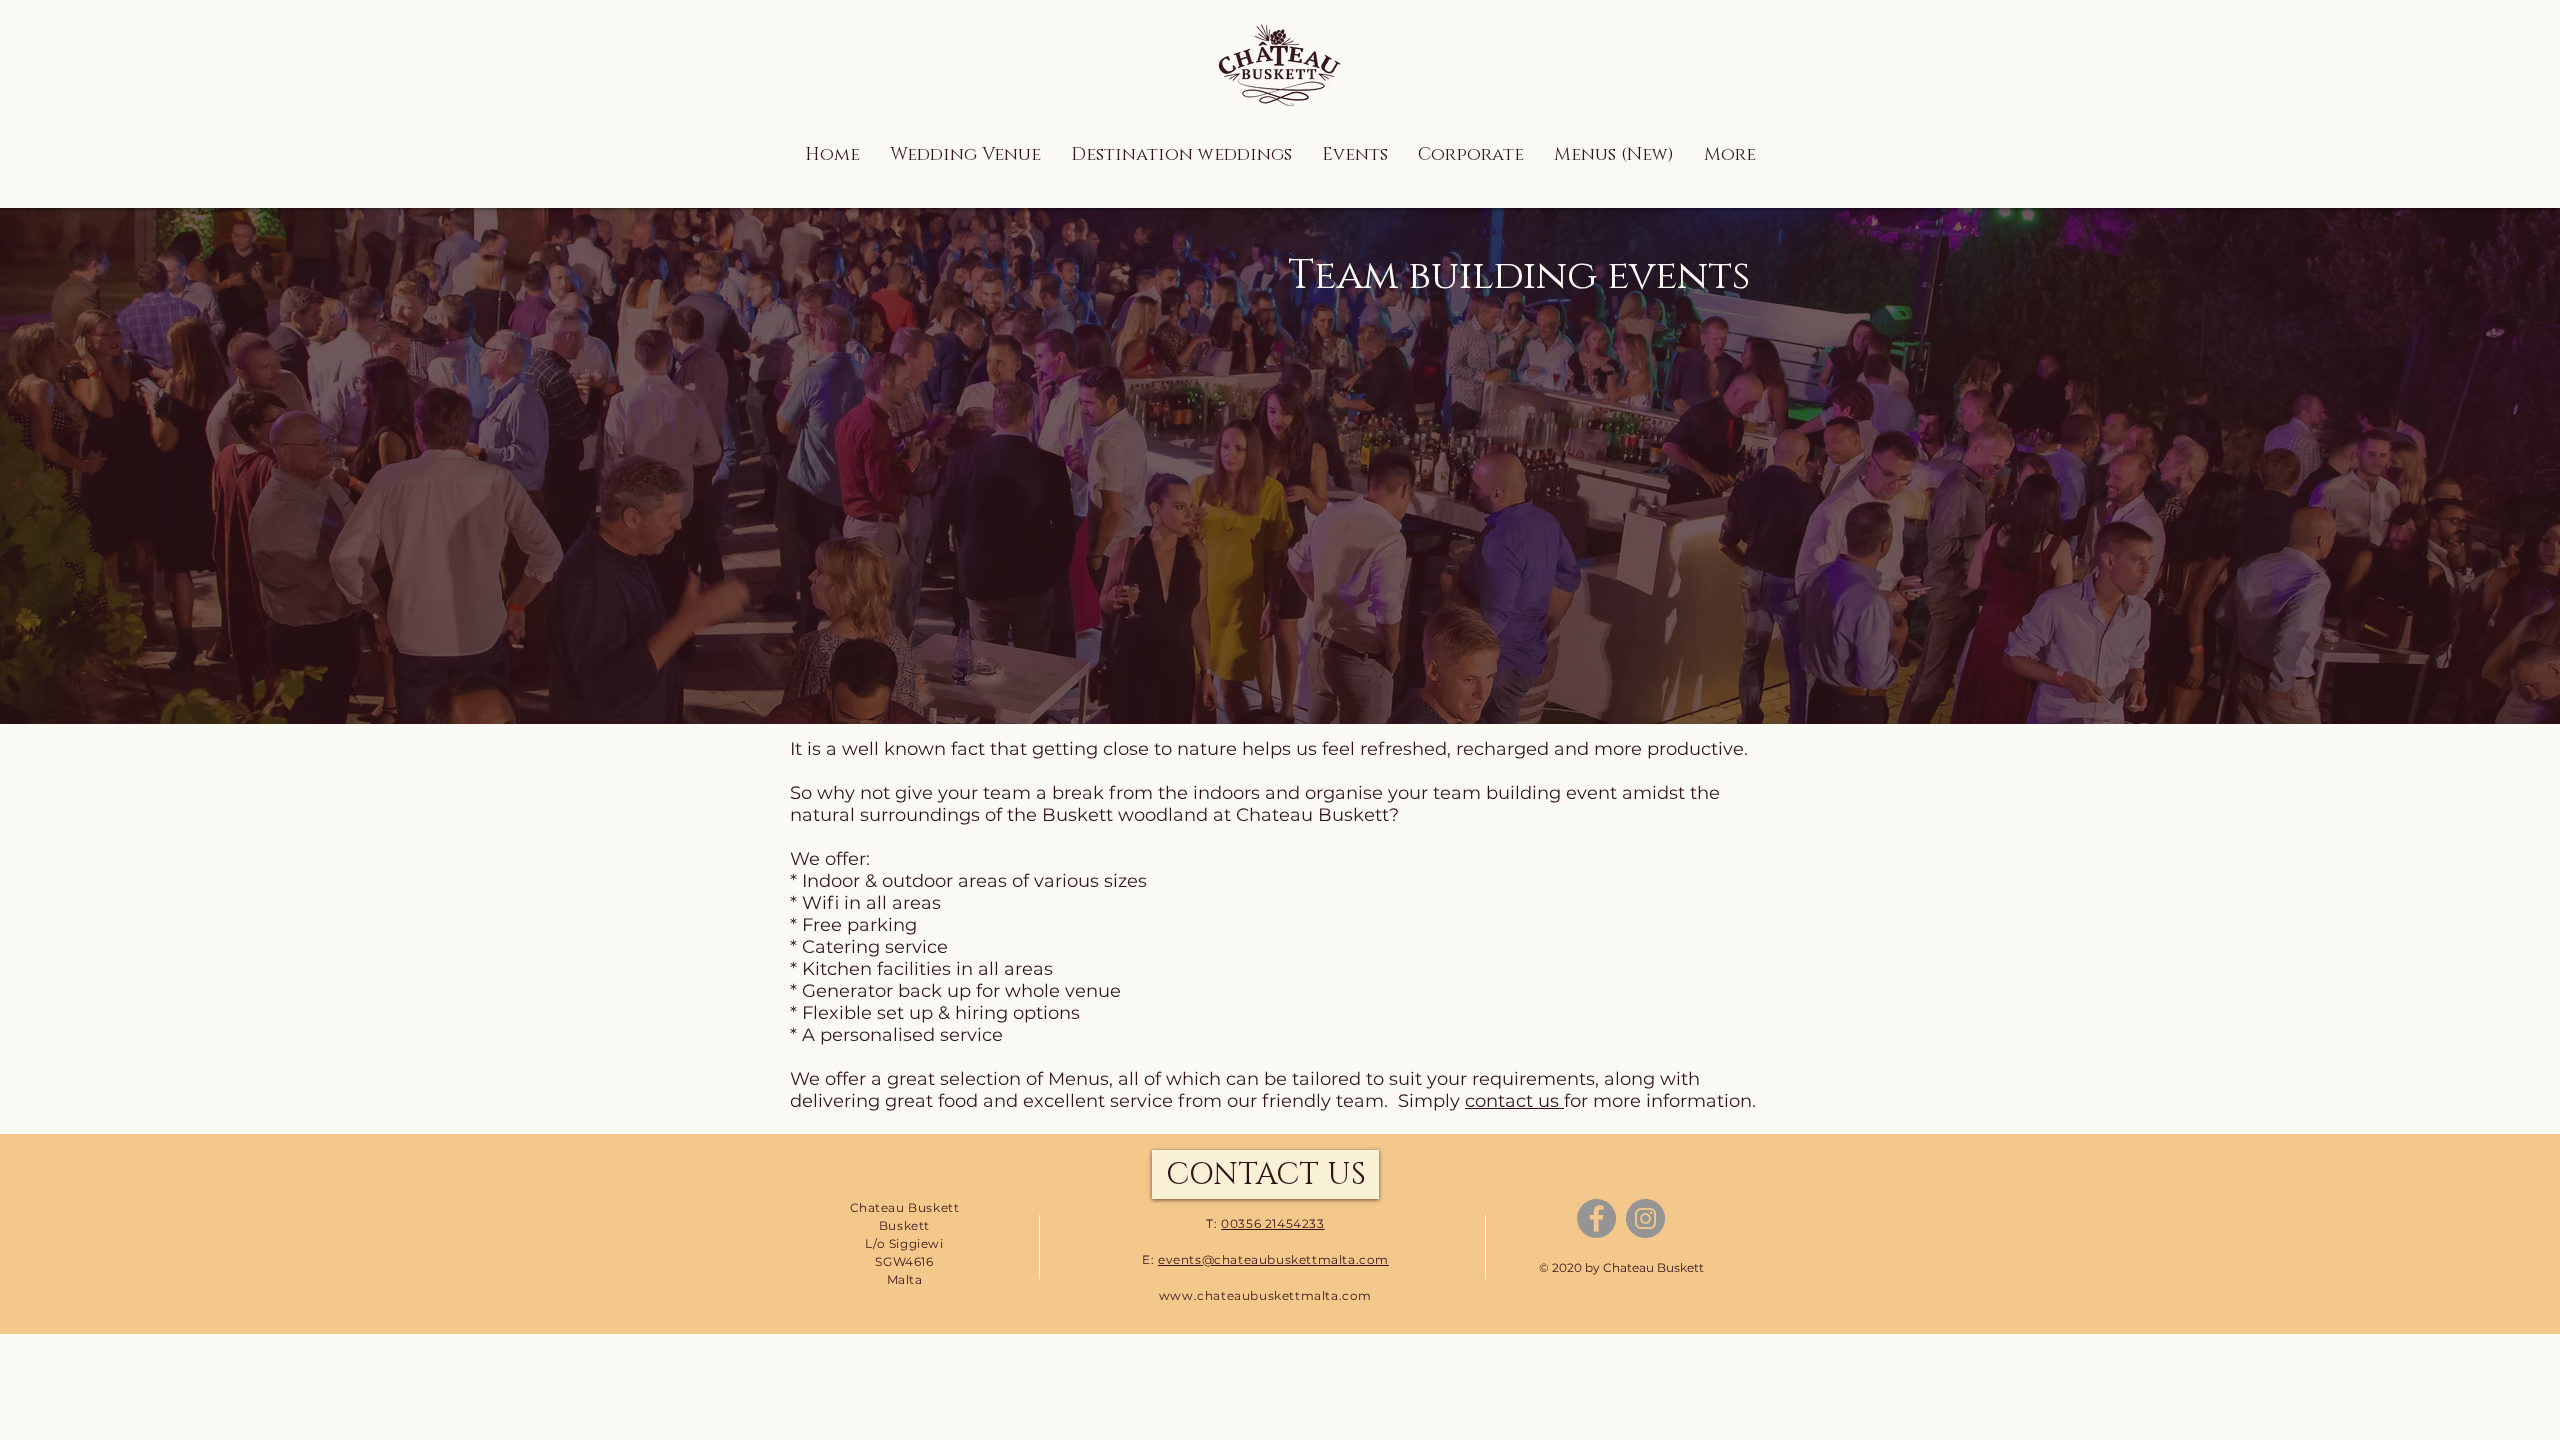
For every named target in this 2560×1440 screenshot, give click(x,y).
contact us (1514, 1101)
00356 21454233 (1272, 1223)
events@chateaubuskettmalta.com (1273, 1259)
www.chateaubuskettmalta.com (1265, 1295)
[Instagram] (1645, 1218)
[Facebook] (1596, 1218)
